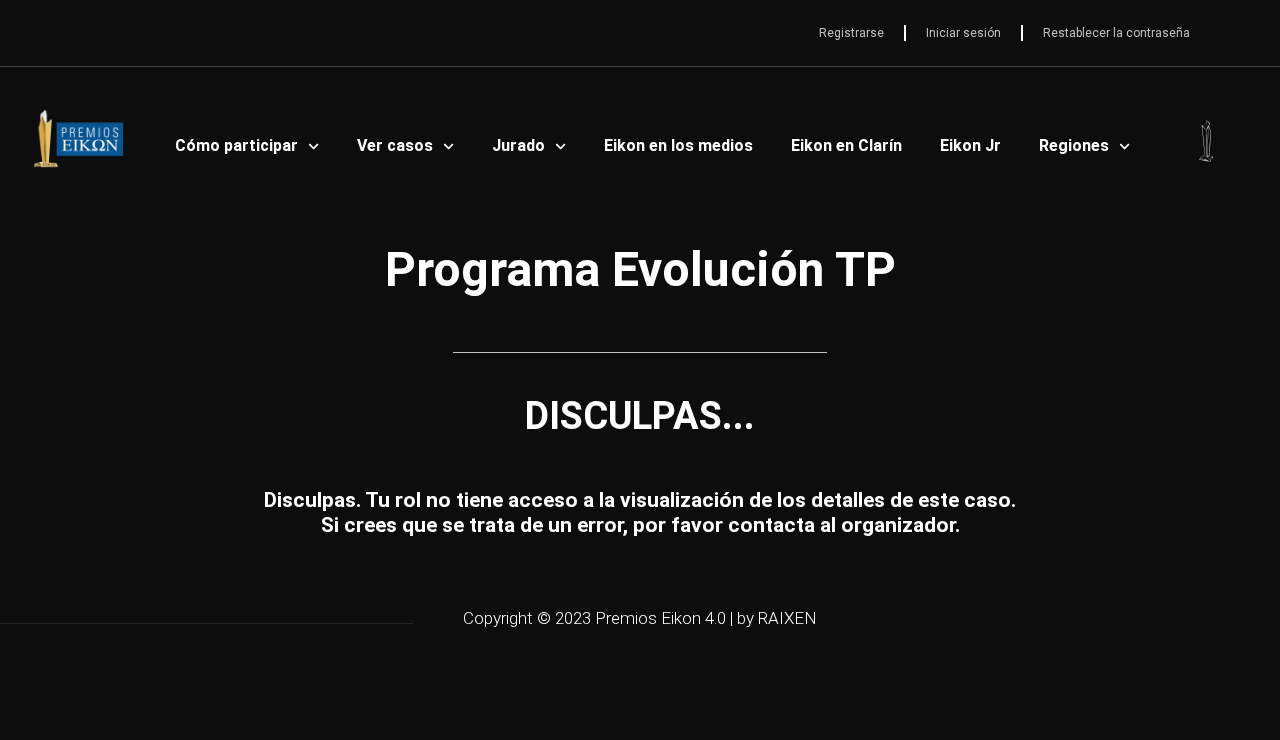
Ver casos (395, 145)
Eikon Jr (970, 145)
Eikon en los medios (678, 145)
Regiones (1074, 145)
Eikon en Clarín (846, 145)
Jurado (518, 145)
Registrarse (851, 33)
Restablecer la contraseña (1116, 33)
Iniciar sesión (963, 33)
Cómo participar (236, 145)
